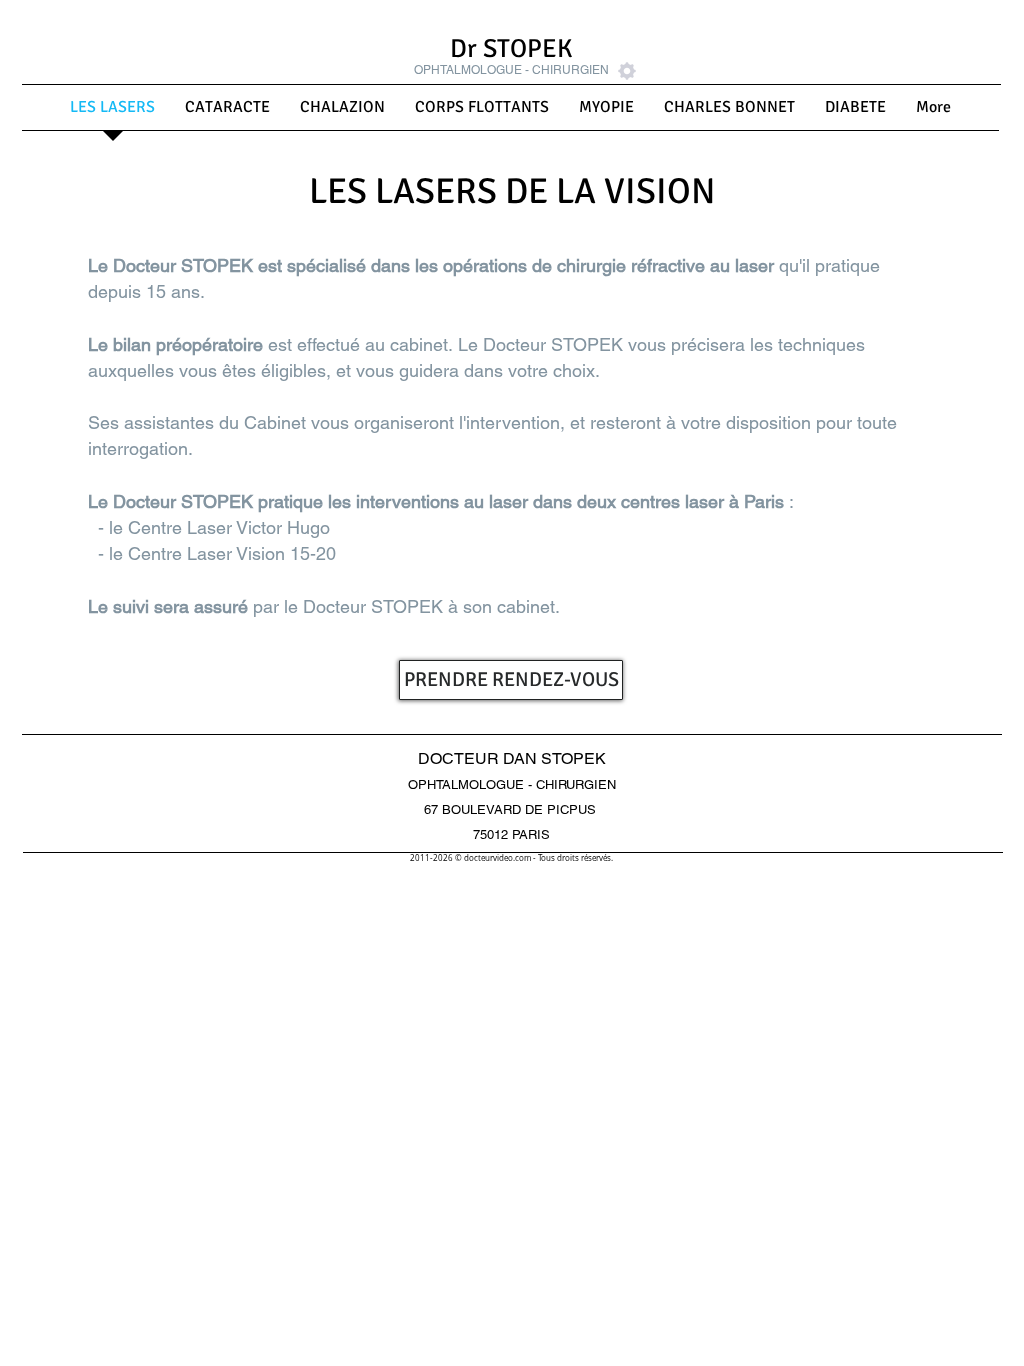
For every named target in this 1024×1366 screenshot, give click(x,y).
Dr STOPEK (511, 49)
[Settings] (627, 71)
